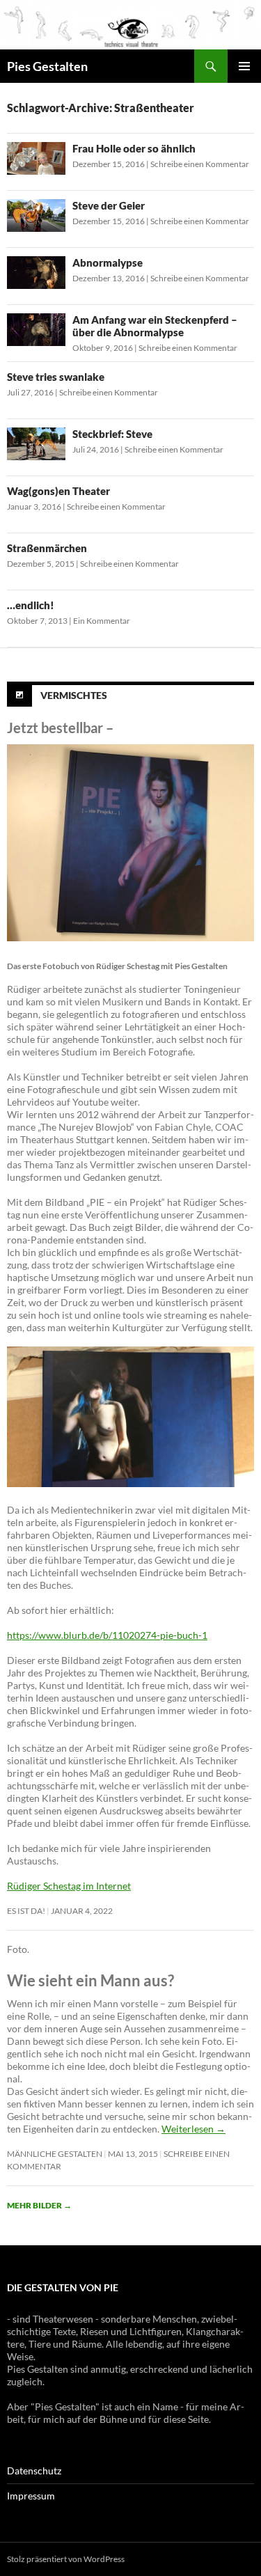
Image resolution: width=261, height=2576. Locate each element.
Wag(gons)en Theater (58, 491)
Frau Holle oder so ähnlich (134, 148)
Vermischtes (74, 695)
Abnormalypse (108, 262)
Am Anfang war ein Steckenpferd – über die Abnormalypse (155, 326)
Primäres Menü (244, 66)
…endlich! (31, 605)
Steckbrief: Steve (112, 434)
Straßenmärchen (47, 548)
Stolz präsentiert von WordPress (66, 2559)
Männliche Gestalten (55, 2154)
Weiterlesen (193, 2129)
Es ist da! (26, 1911)
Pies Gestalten (47, 66)
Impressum (31, 2496)
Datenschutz (34, 2471)
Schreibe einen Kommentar (200, 164)
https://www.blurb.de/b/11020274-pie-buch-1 (107, 1635)
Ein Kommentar (102, 621)
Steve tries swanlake (56, 377)
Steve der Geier (109, 205)
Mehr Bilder (39, 2205)
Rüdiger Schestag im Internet (69, 1886)
